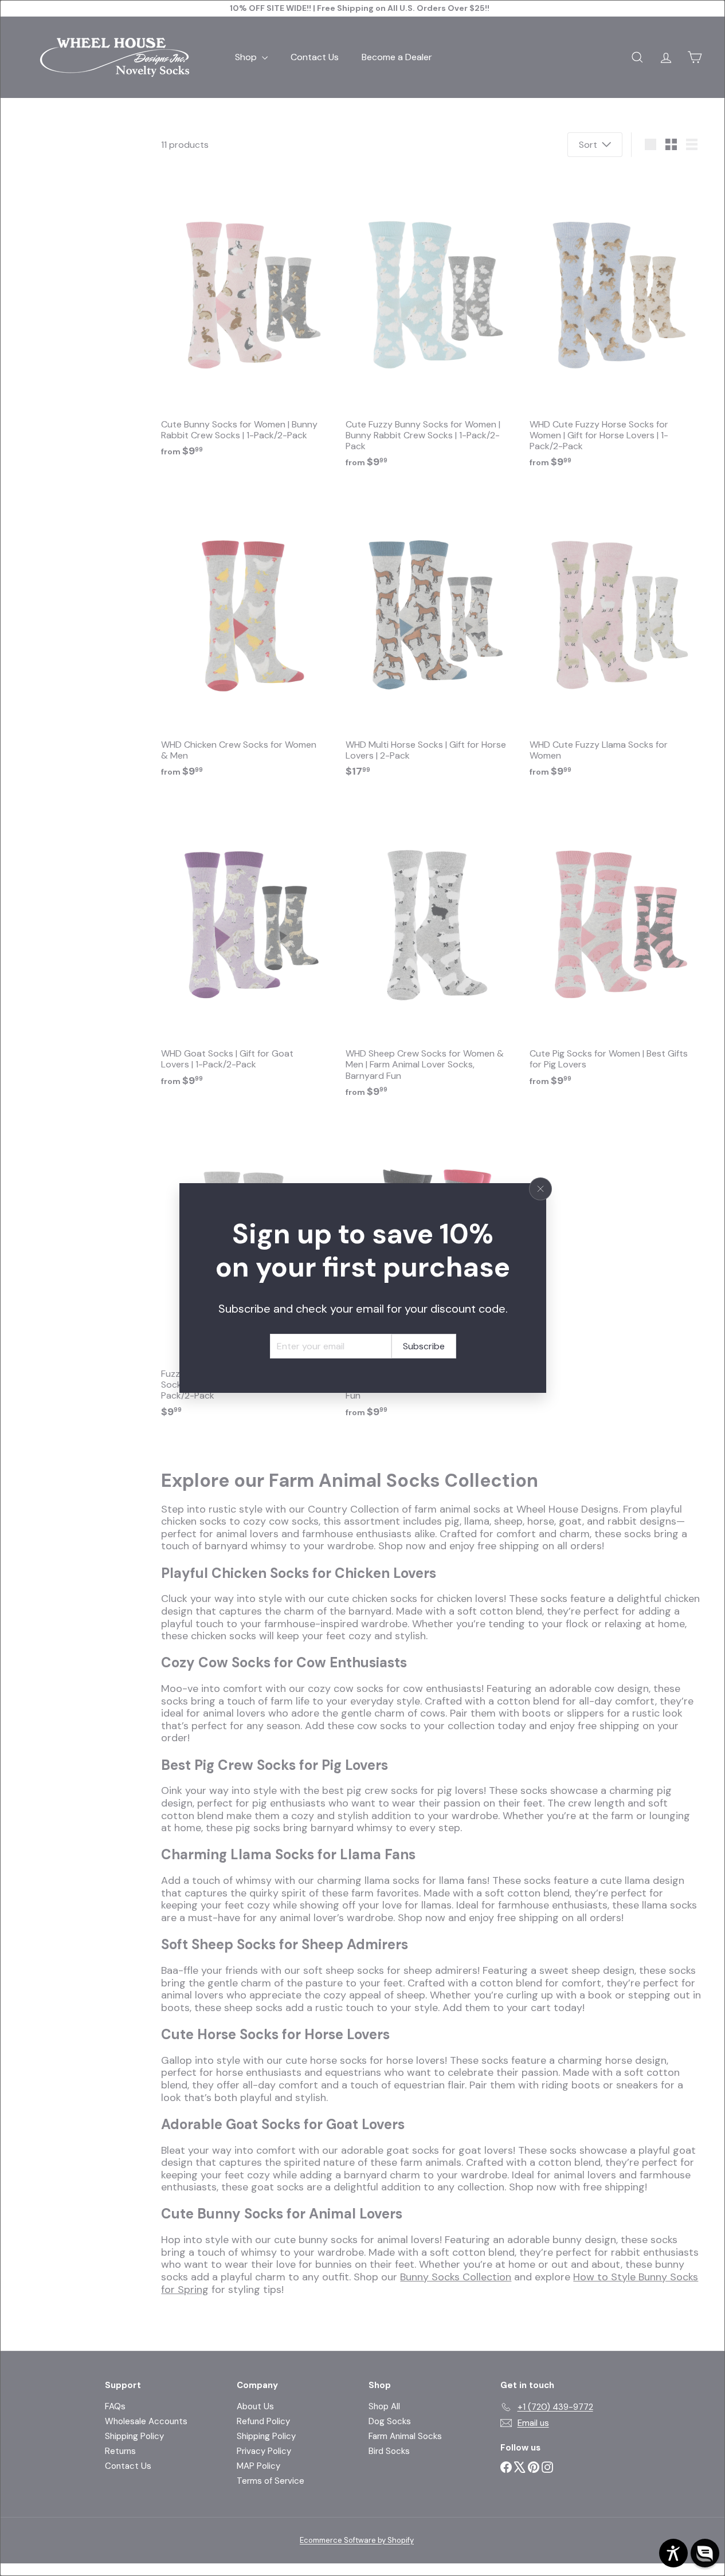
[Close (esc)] (540, 1189)
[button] (705, 2553)
